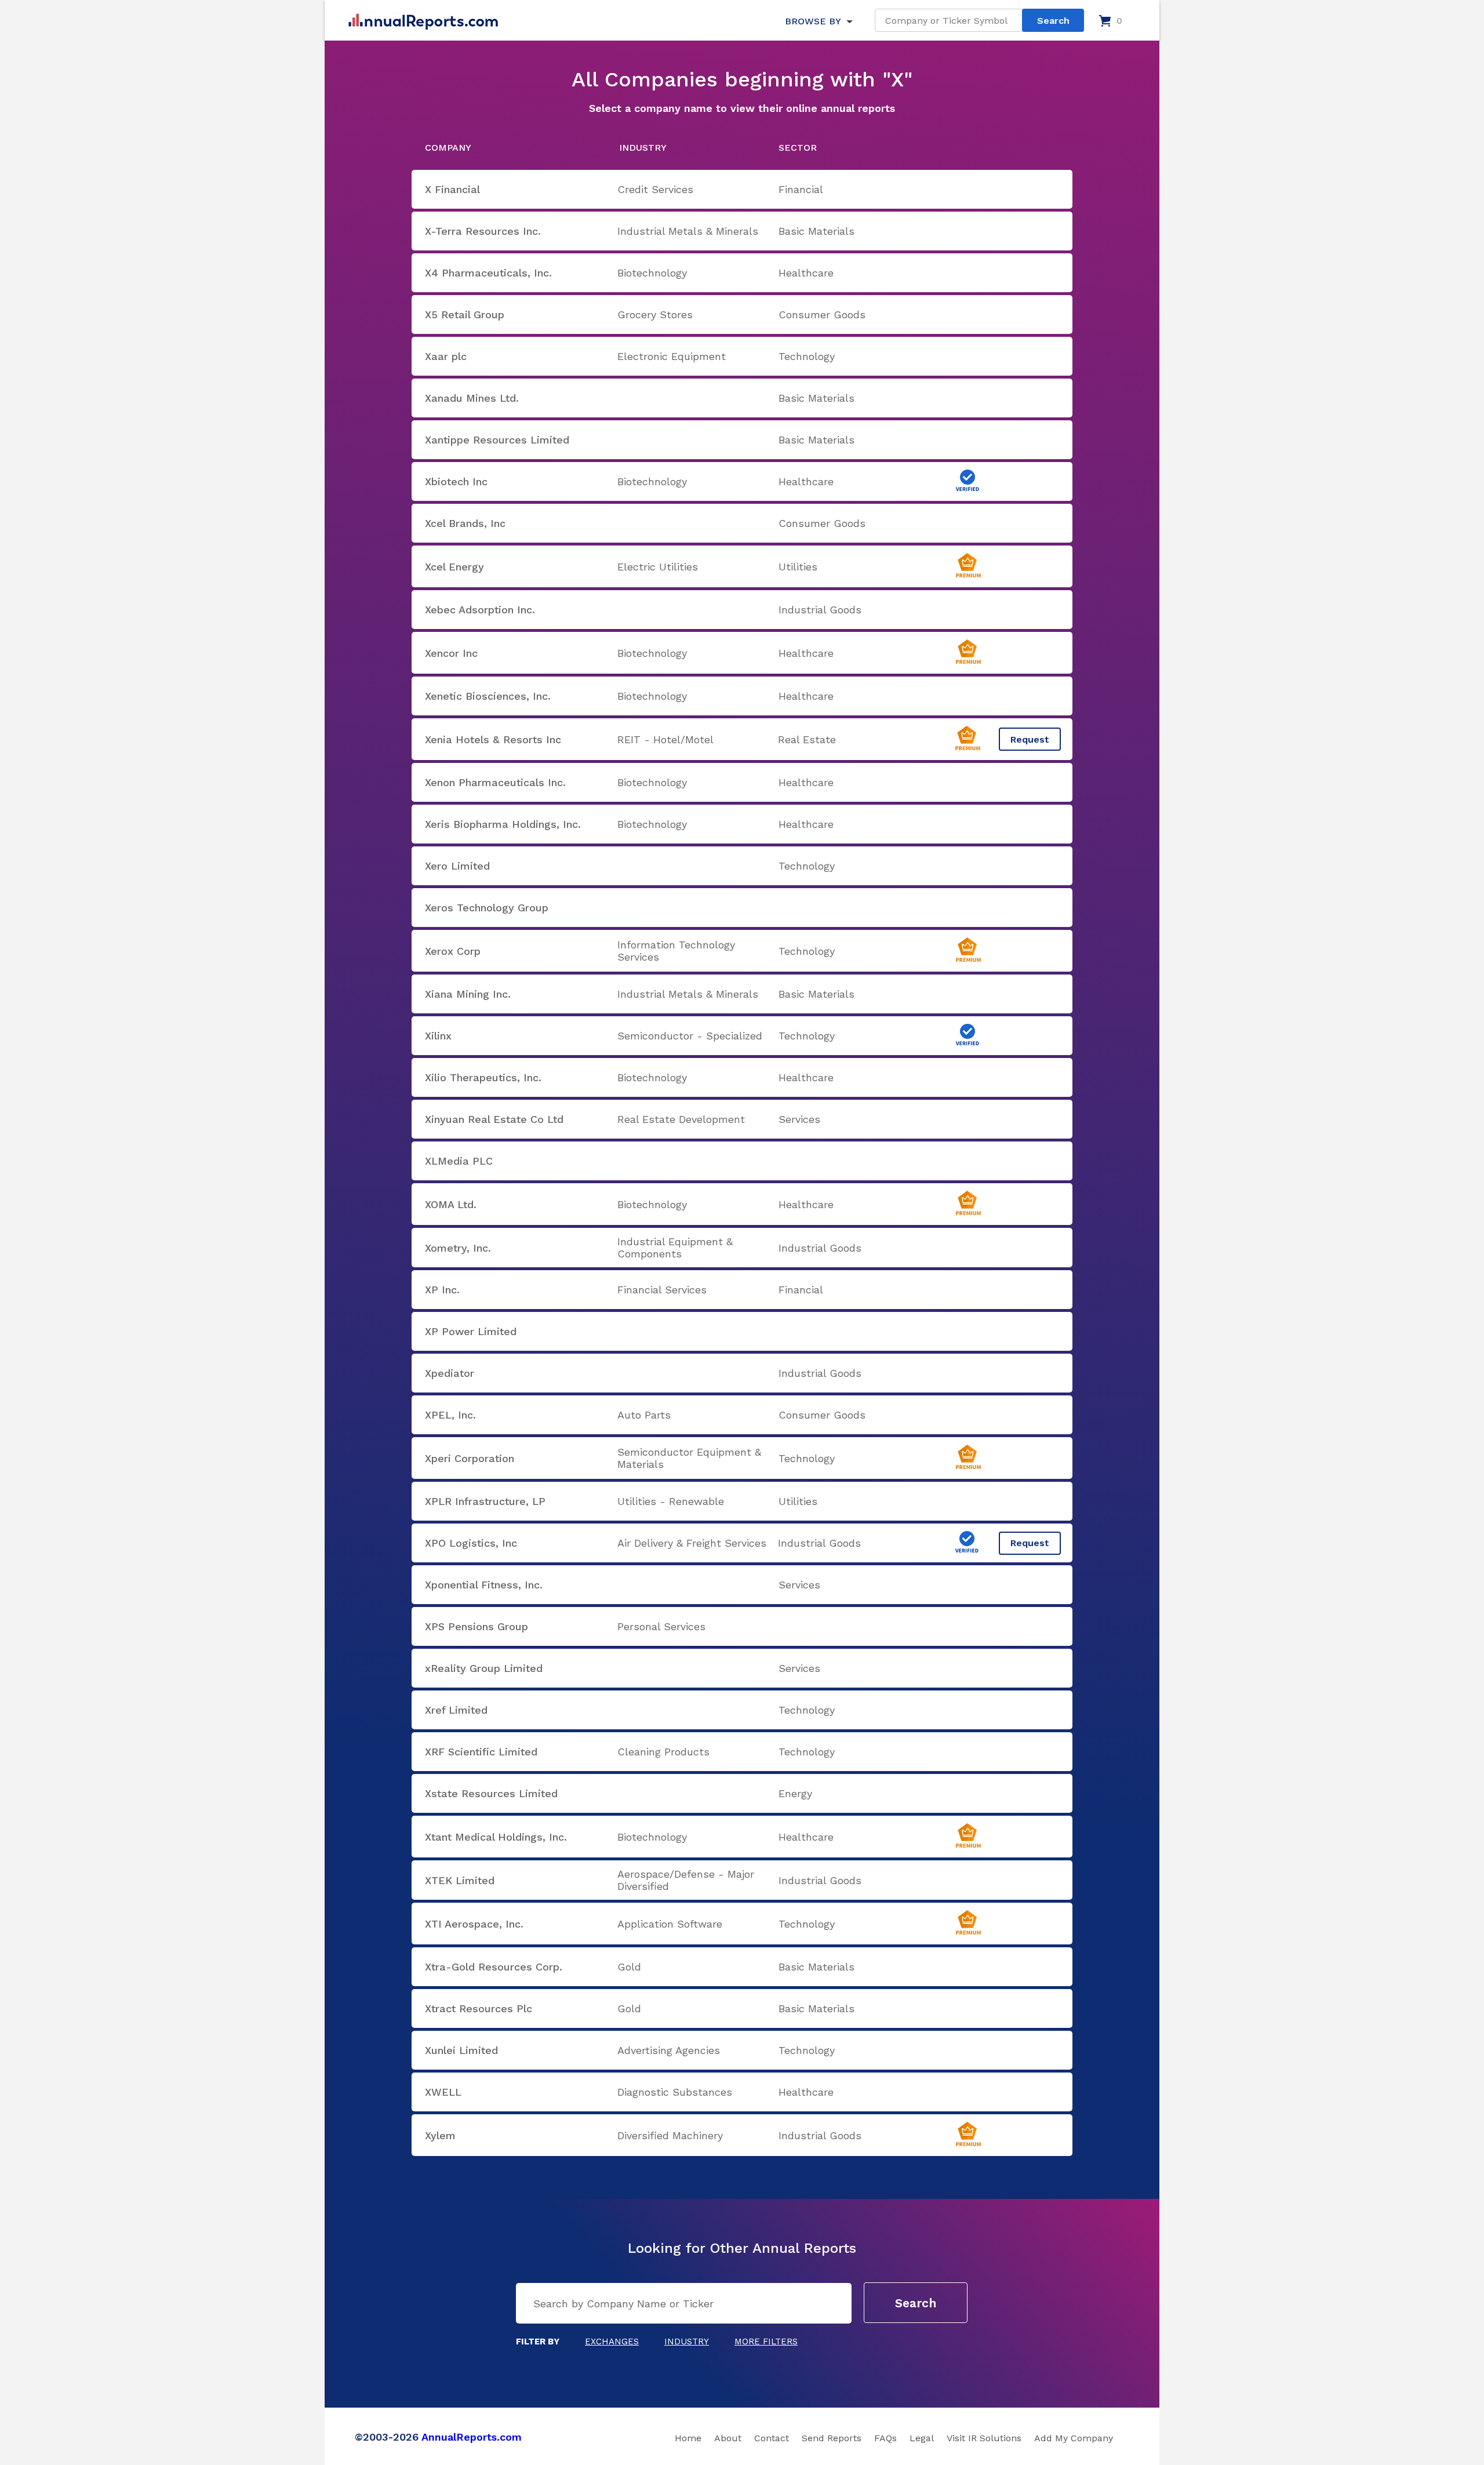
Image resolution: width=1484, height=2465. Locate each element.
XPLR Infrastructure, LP (485, 1501)
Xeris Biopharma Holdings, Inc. (503, 824)
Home (688, 2438)
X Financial (452, 189)
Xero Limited (457, 866)
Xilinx (438, 1036)
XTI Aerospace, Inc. (474, 1924)
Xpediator (450, 1373)
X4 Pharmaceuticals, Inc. (488, 273)
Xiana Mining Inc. (468, 994)
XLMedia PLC (459, 1161)
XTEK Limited (460, 1880)
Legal (922, 2438)
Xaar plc (446, 356)
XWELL (443, 2092)
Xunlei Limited (461, 2050)
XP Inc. (442, 1290)
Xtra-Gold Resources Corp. (494, 1967)
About (728, 2438)
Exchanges (612, 2342)
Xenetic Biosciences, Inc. (488, 696)
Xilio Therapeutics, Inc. (483, 1077)
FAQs (885, 2438)
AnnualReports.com (472, 2437)
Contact (772, 2438)
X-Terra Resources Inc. (483, 231)
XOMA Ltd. (451, 1204)
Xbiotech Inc (456, 481)
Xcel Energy (454, 567)
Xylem (440, 2135)
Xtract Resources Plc (479, 2008)
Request (1030, 739)
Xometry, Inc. (458, 1248)
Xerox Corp (453, 951)
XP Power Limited (471, 1331)
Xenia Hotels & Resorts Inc (493, 739)
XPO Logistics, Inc (471, 1543)
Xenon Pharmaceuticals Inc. (495, 782)
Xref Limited (456, 1710)
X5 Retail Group (465, 315)
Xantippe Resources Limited (497, 440)
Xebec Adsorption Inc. (480, 610)
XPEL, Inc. (450, 1415)
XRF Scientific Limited (481, 1752)
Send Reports (832, 2438)
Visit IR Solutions (984, 2438)
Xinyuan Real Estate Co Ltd (494, 1119)
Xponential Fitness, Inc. (484, 1585)
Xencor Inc (451, 653)
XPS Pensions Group (477, 1626)
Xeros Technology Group (487, 908)
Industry (687, 2342)
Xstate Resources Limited (491, 1793)
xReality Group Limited (484, 1668)
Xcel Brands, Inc (465, 523)
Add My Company (1074, 2438)
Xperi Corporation (470, 1458)
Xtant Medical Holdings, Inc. (496, 1837)
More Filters (766, 2342)
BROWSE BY (813, 21)
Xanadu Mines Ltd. (472, 398)
